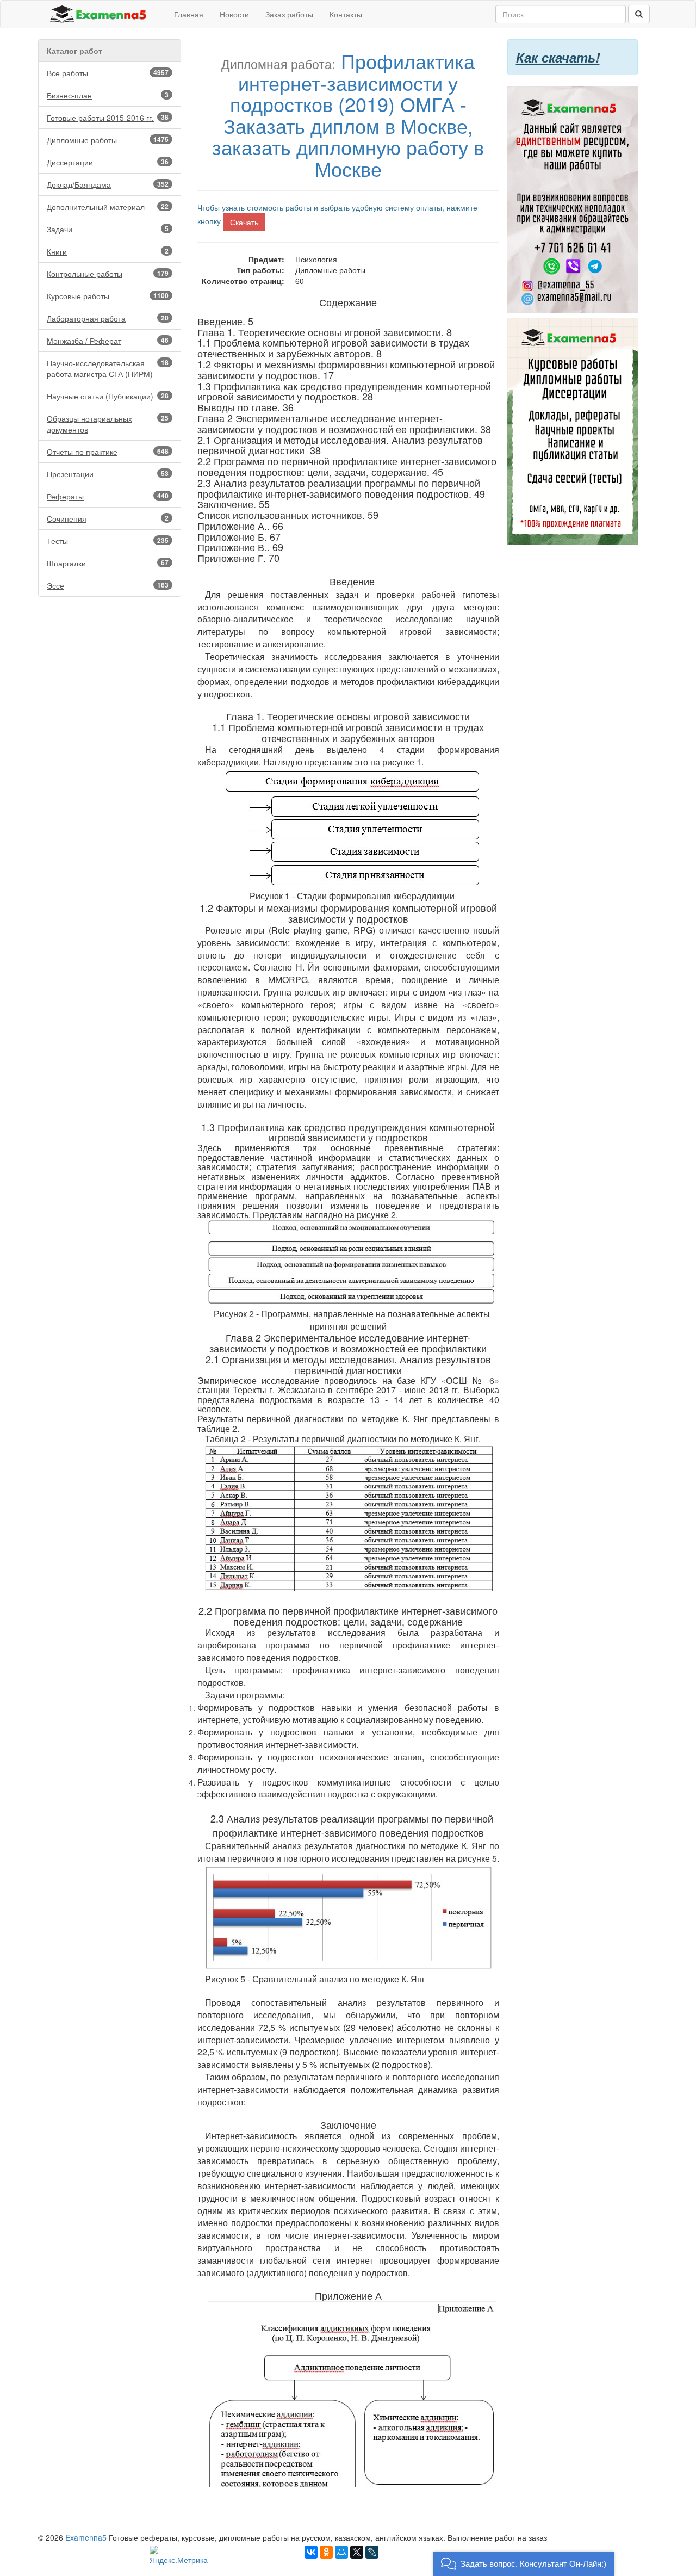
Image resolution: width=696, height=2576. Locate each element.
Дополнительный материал (108, 207)
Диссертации (108, 162)
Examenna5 (86, 2537)
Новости (234, 14)
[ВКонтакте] (311, 2552)
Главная (189, 14)
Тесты (108, 541)
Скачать (244, 222)
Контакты (346, 14)
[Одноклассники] (326, 2552)
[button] (524, 2564)
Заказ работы (289, 14)
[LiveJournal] (372, 2552)
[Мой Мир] (341, 2552)
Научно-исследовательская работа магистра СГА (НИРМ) (108, 368)
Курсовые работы (108, 296)
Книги (108, 251)
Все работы (108, 73)
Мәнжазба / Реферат (108, 341)
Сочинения (108, 518)
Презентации (108, 474)
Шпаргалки (108, 563)
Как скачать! (558, 57)
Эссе (108, 585)
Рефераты (108, 496)
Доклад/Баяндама (108, 184)
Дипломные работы (108, 140)
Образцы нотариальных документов (108, 424)
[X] (357, 2552)
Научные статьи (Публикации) (108, 396)
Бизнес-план (108, 95)
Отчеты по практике (108, 452)
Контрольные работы (108, 274)
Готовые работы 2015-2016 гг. (108, 118)
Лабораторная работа (108, 318)
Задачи (108, 229)
